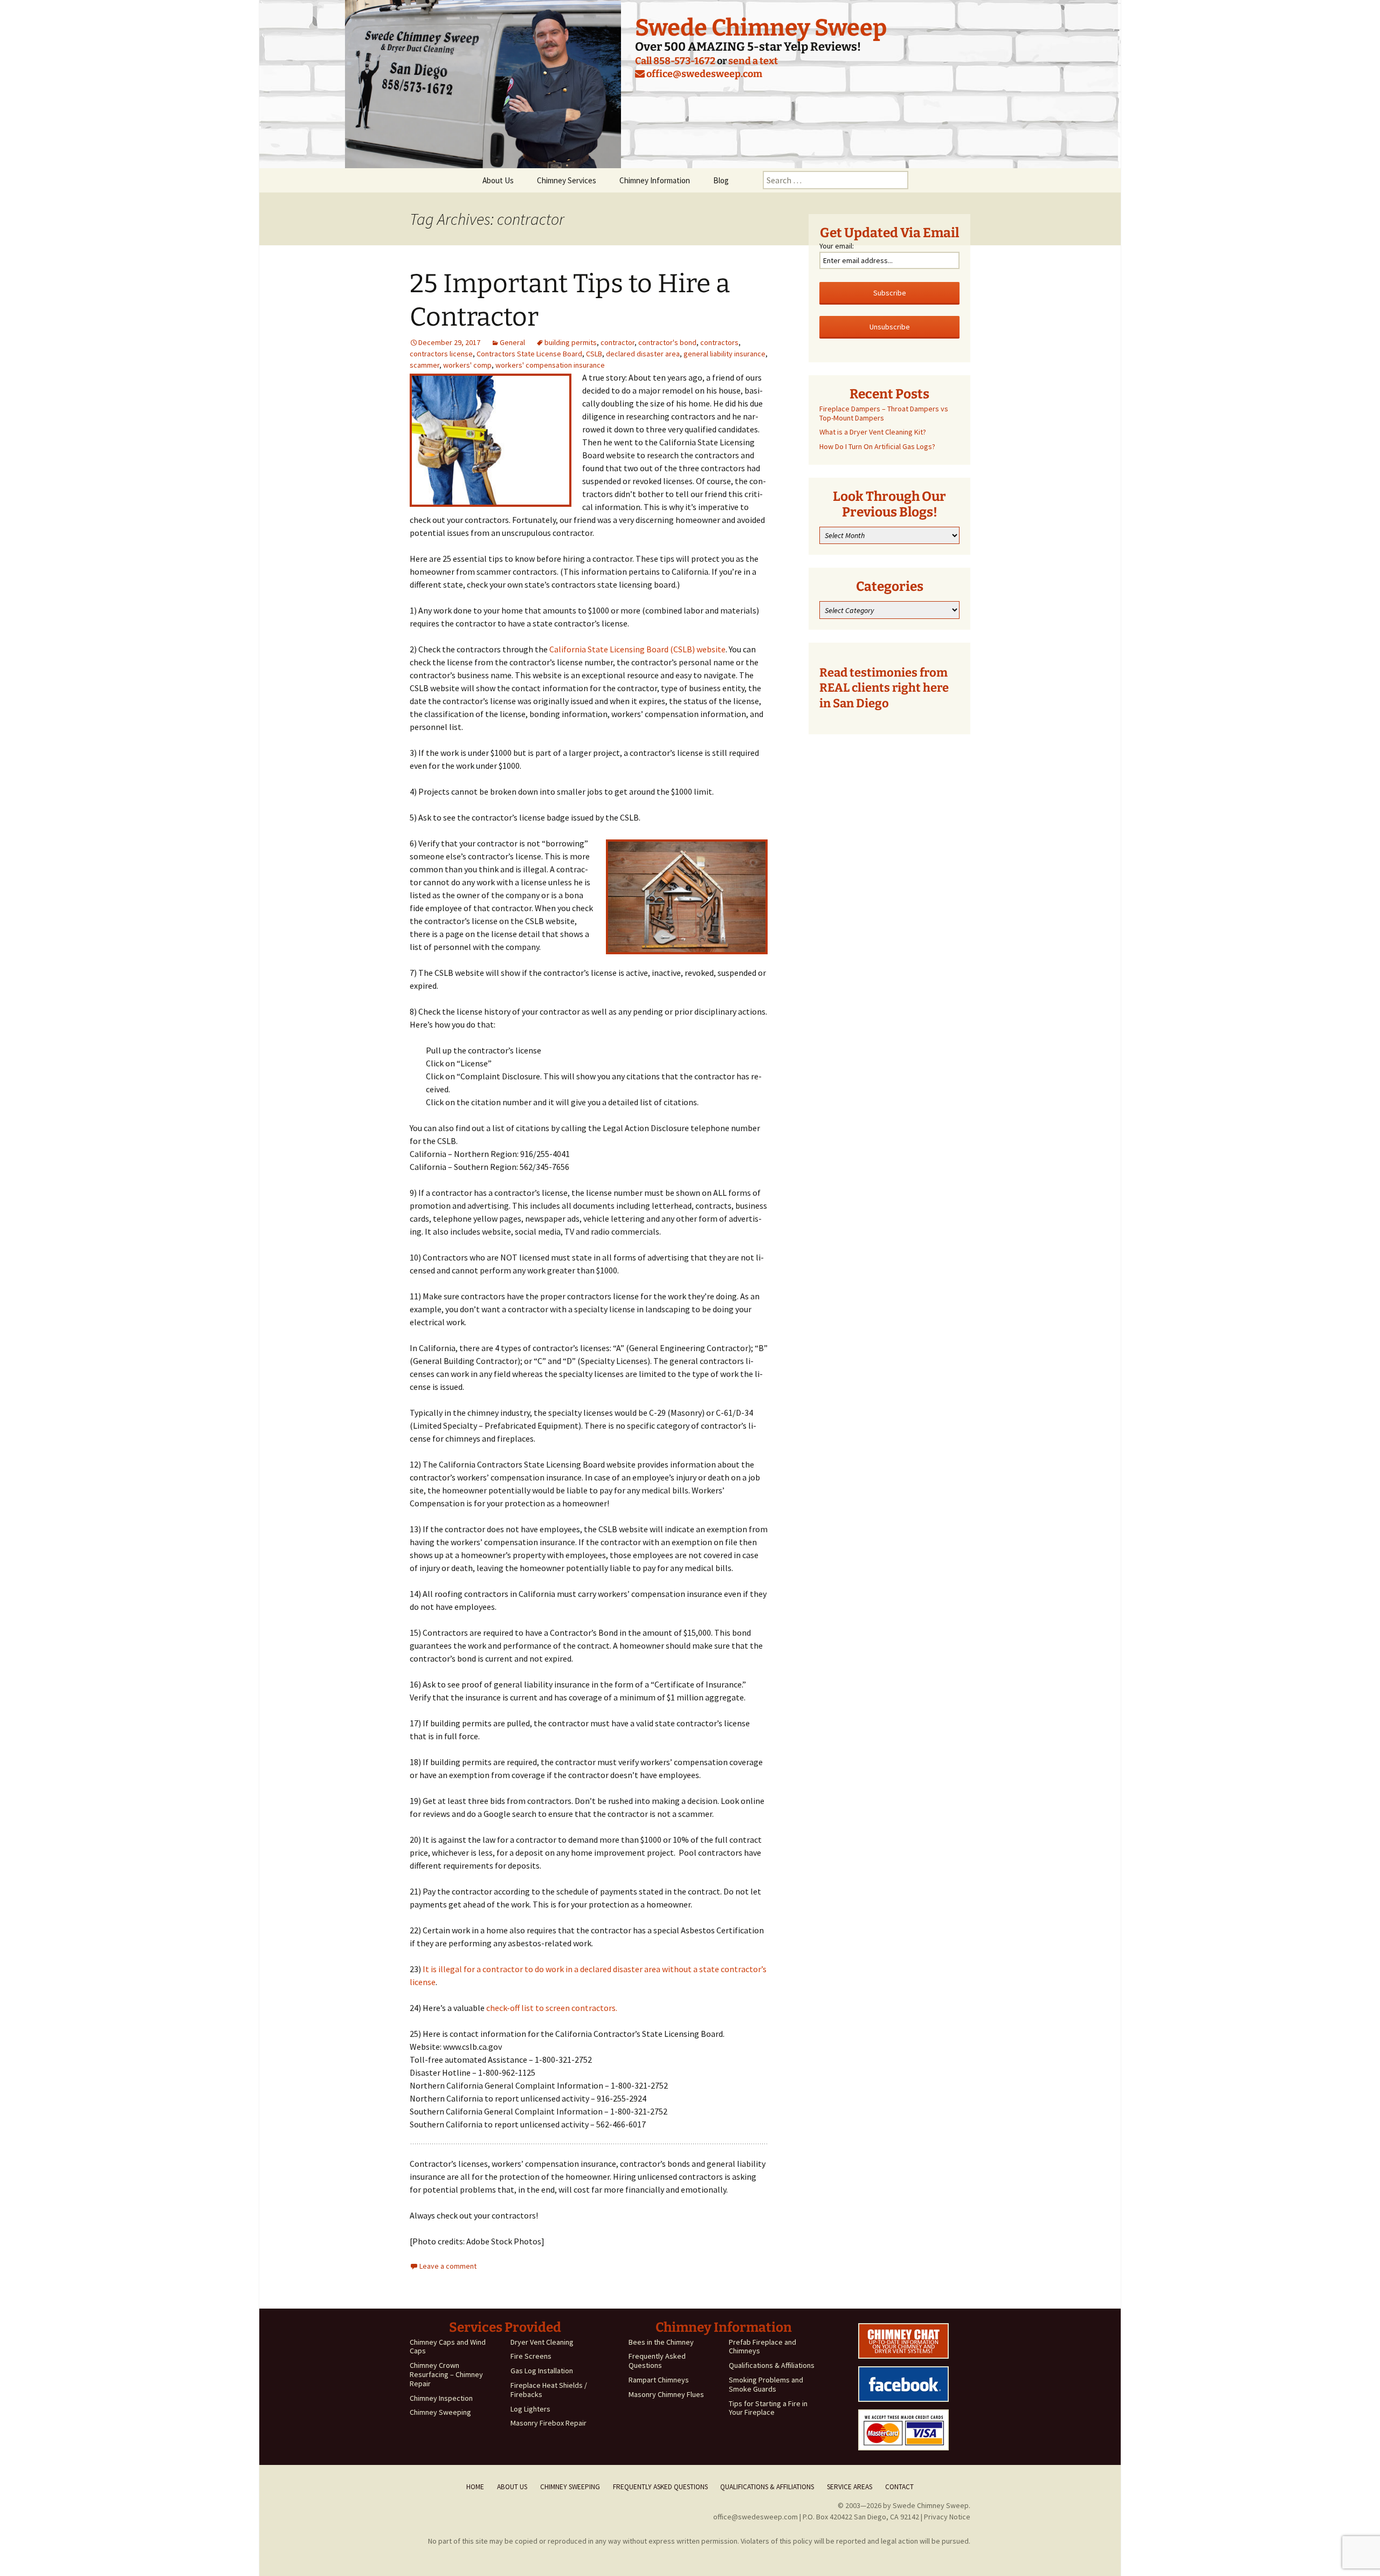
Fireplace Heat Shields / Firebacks (549, 2390)
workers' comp (467, 365)
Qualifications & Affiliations (772, 2365)
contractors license (441, 354)
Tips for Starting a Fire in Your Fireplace (768, 2408)
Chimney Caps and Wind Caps (448, 2347)
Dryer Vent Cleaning (542, 2342)
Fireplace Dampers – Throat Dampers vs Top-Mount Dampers (884, 413)
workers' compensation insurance (550, 365)
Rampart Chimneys (659, 2380)
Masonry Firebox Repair (548, 2423)
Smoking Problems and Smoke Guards (766, 2384)
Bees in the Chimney (661, 2342)
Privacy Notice (947, 2517)
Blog (721, 180)
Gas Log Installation (542, 2371)
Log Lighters (530, 2409)
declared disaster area (643, 354)
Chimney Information (655, 180)
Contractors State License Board (529, 354)
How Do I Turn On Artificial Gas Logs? (877, 446)
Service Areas (850, 2487)
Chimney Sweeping (440, 2412)
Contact (899, 2487)
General (512, 342)
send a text (753, 61)
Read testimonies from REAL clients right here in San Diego (884, 688)
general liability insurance (724, 354)
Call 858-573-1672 (675, 61)
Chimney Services (567, 180)
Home (475, 2487)
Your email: (837, 246)
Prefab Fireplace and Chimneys (763, 2347)
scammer (425, 365)
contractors (719, 342)
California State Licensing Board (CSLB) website (637, 649)
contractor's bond (667, 342)
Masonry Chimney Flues (666, 2394)
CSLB (594, 354)
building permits (571, 342)
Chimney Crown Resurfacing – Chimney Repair (446, 2374)
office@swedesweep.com (703, 74)
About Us (498, 180)
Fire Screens (531, 2356)
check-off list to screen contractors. (552, 2008)
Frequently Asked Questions (657, 2361)
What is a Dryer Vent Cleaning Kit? (873, 432)
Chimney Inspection (441, 2398)
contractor (617, 342)
